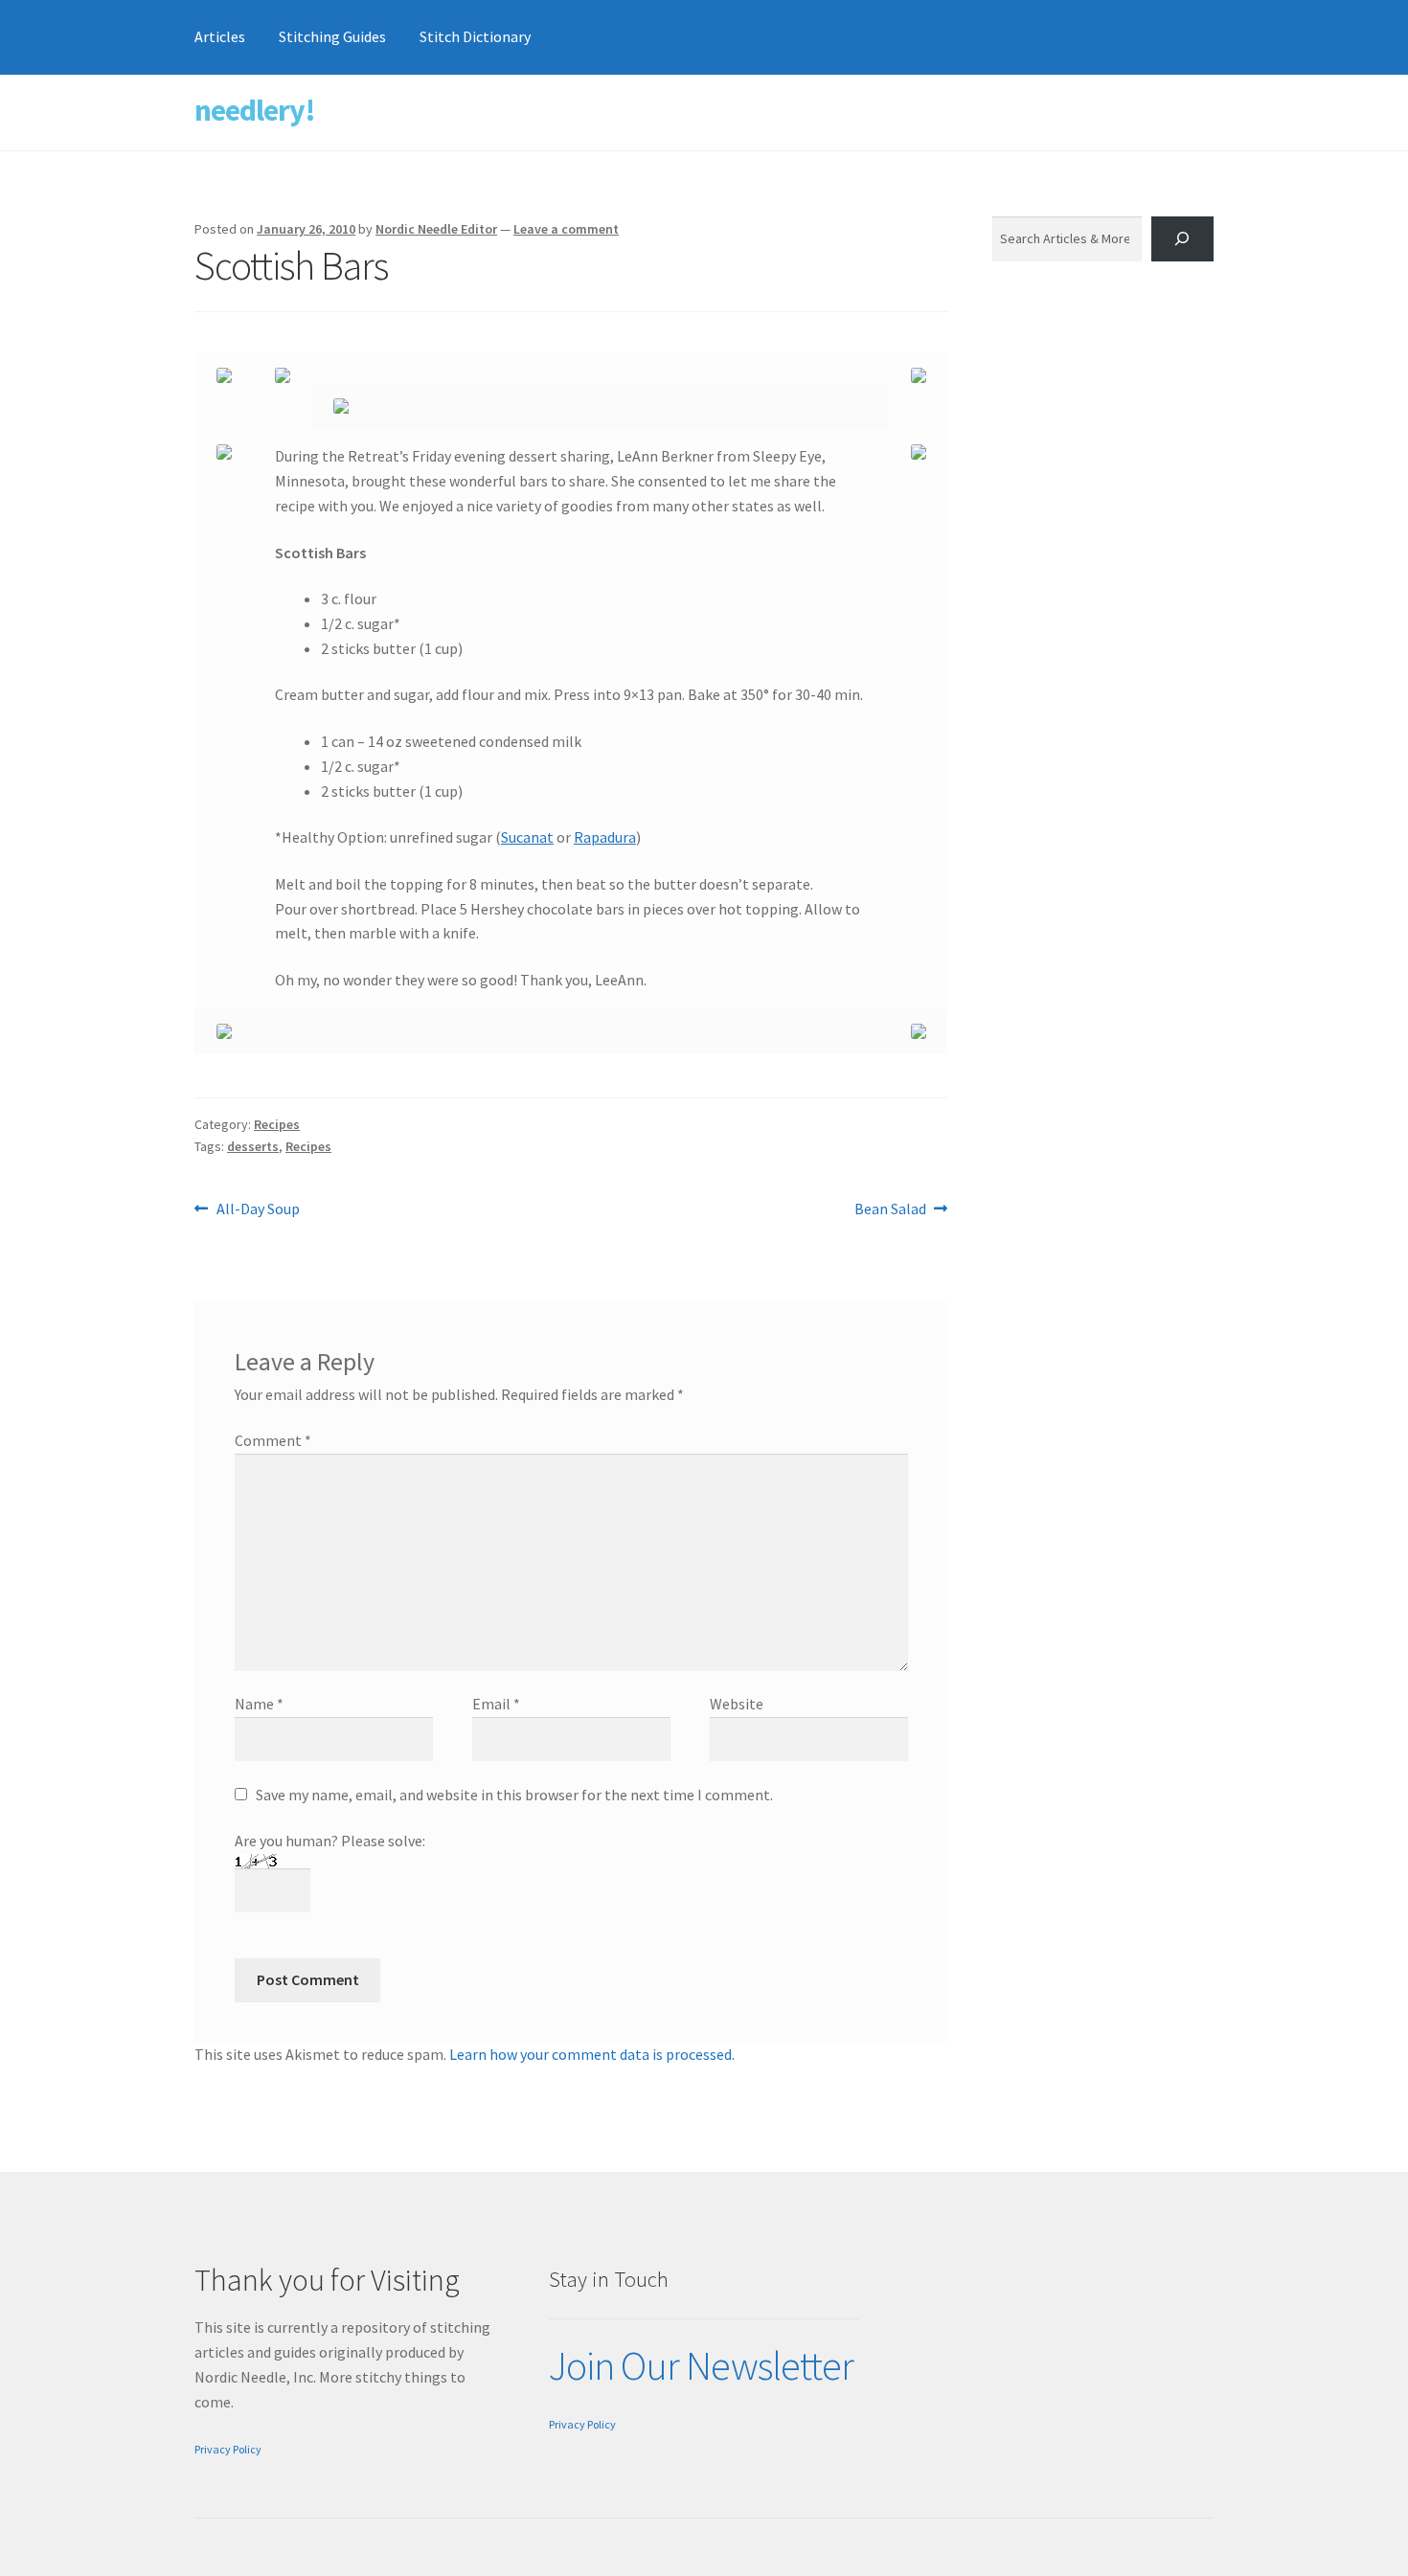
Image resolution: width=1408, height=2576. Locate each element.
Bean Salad (890, 1210)
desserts (253, 1146)
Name (259, 1704)
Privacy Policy (228, 2449)
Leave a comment (566, 229)
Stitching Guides (332, 36)
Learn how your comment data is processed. (592, 2054)
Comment (273, 1440)
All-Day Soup (258, 1210)
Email (496, 1704)
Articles (220, 36)
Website (737, 1704)
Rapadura (605, 837)
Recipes (277, 1124)
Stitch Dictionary (475, 36)
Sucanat (527, 837)
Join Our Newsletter (701, 2365)
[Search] (1182, 239)
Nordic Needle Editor (436, 229)
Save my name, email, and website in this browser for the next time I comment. (514, 1795)
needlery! (255, 110)
